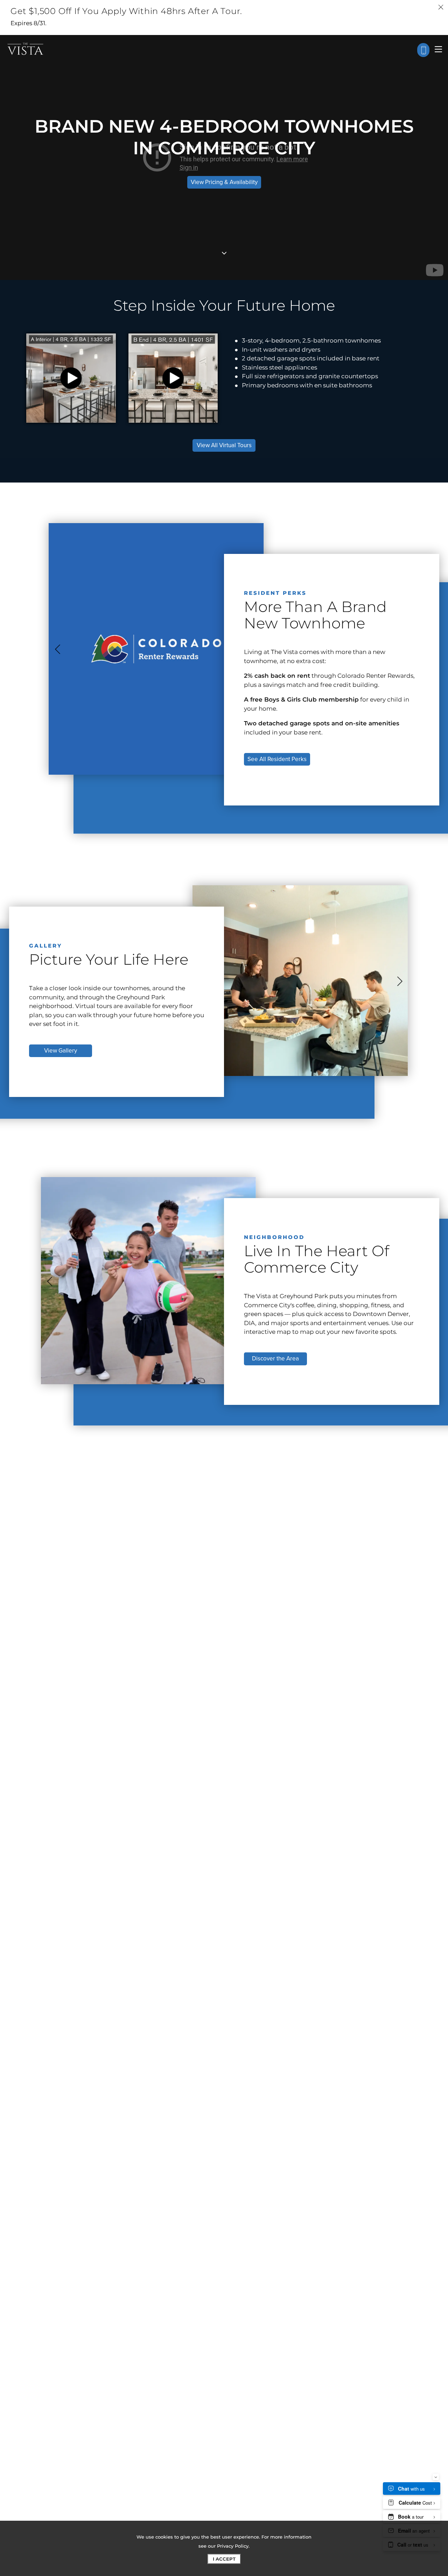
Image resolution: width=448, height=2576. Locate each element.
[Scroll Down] (224, 253)
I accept (224, 2559)
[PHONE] (423, 50)
